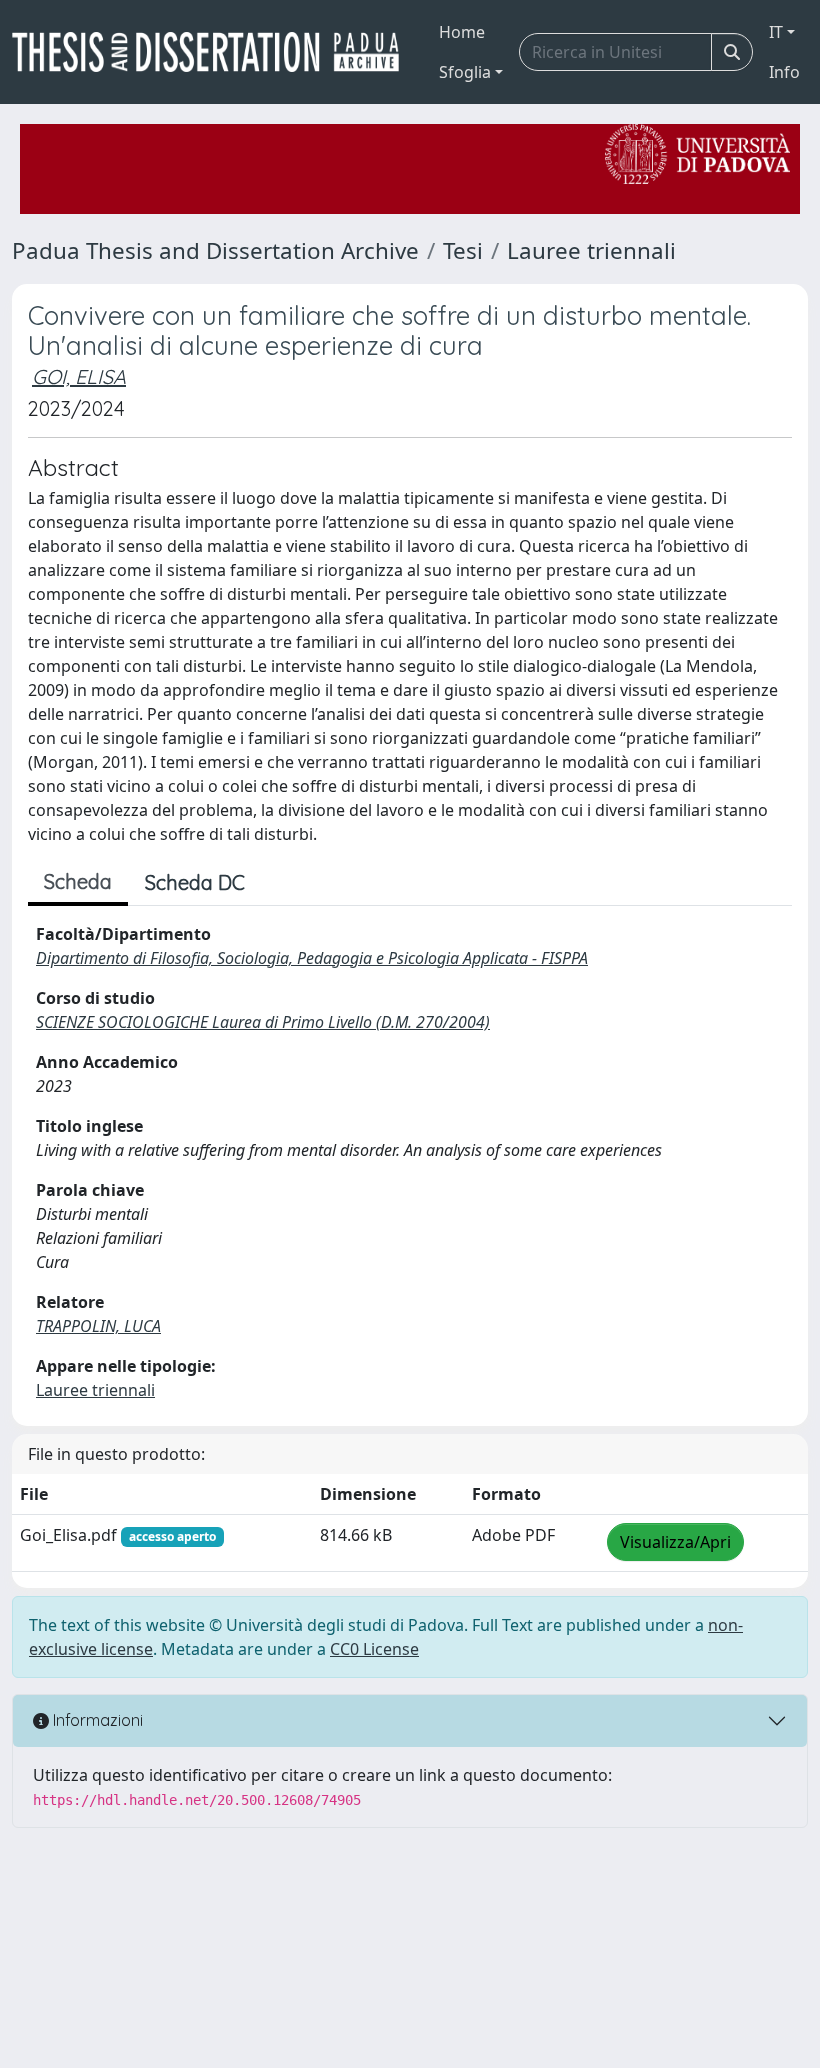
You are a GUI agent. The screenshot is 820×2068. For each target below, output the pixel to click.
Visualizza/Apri (675, 1542)
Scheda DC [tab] (195, 882)
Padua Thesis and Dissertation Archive (215, 250)
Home (462, 32)
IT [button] (776, 32)
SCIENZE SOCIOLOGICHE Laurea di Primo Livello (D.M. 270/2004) (263, 1022)
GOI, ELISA (79, 376)
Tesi (463, 250)
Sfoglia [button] (465, 72)
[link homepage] (213, 52)
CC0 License (374, 1649)
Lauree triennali (591, 250)
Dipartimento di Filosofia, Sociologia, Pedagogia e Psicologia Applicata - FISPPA (312, 958)
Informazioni (96, 1720)
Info (784, 72)
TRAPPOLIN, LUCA (98, 1326)
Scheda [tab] (78, 881)
